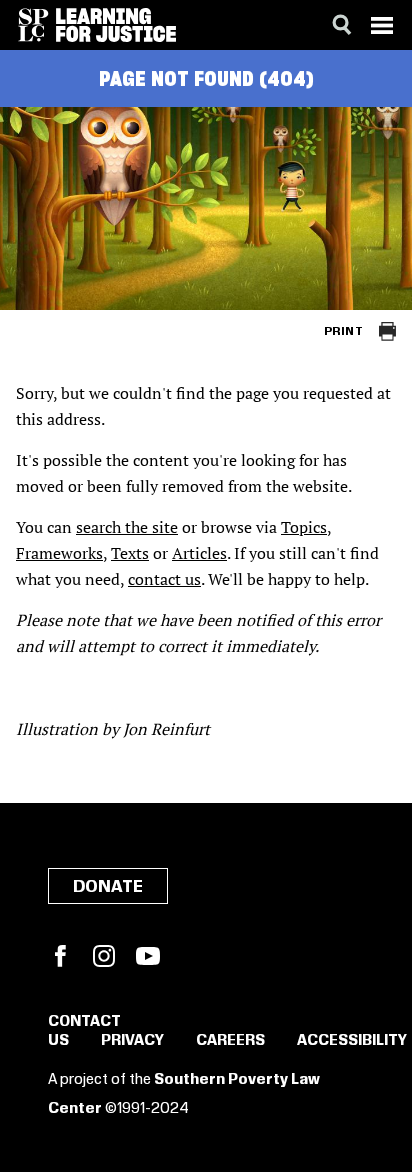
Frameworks (59, 553)
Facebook (60, 956)
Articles (199, 553)
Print (343, 331)
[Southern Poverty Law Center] (33, 25)
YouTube (148, 956)
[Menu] (382, 25)
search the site (127, 527)
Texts (130, 553)
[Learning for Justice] (116, 25)
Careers (230, 1041)
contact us (164, 579)
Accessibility (352, 1041)
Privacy (132, 1041)
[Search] (342, 25)
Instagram (104, 956)
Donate (108, 887)
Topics (304, 527)
